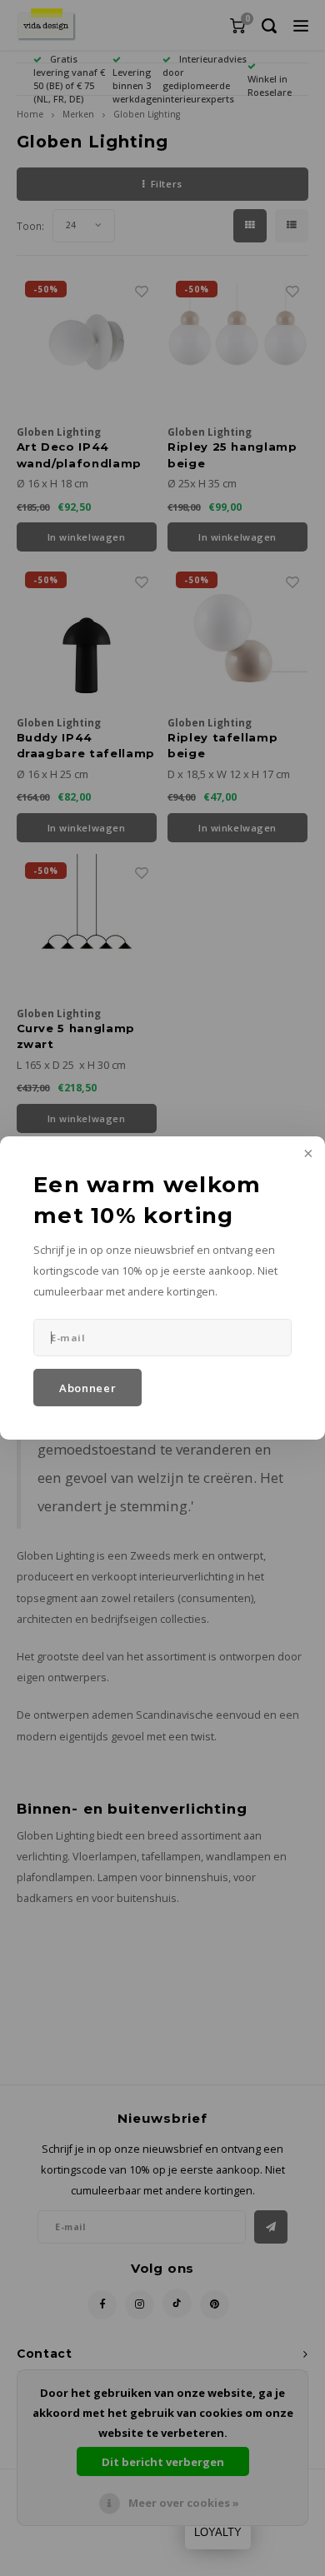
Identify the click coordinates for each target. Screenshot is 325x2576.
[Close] (307, 1155)
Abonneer (87, 1388)
